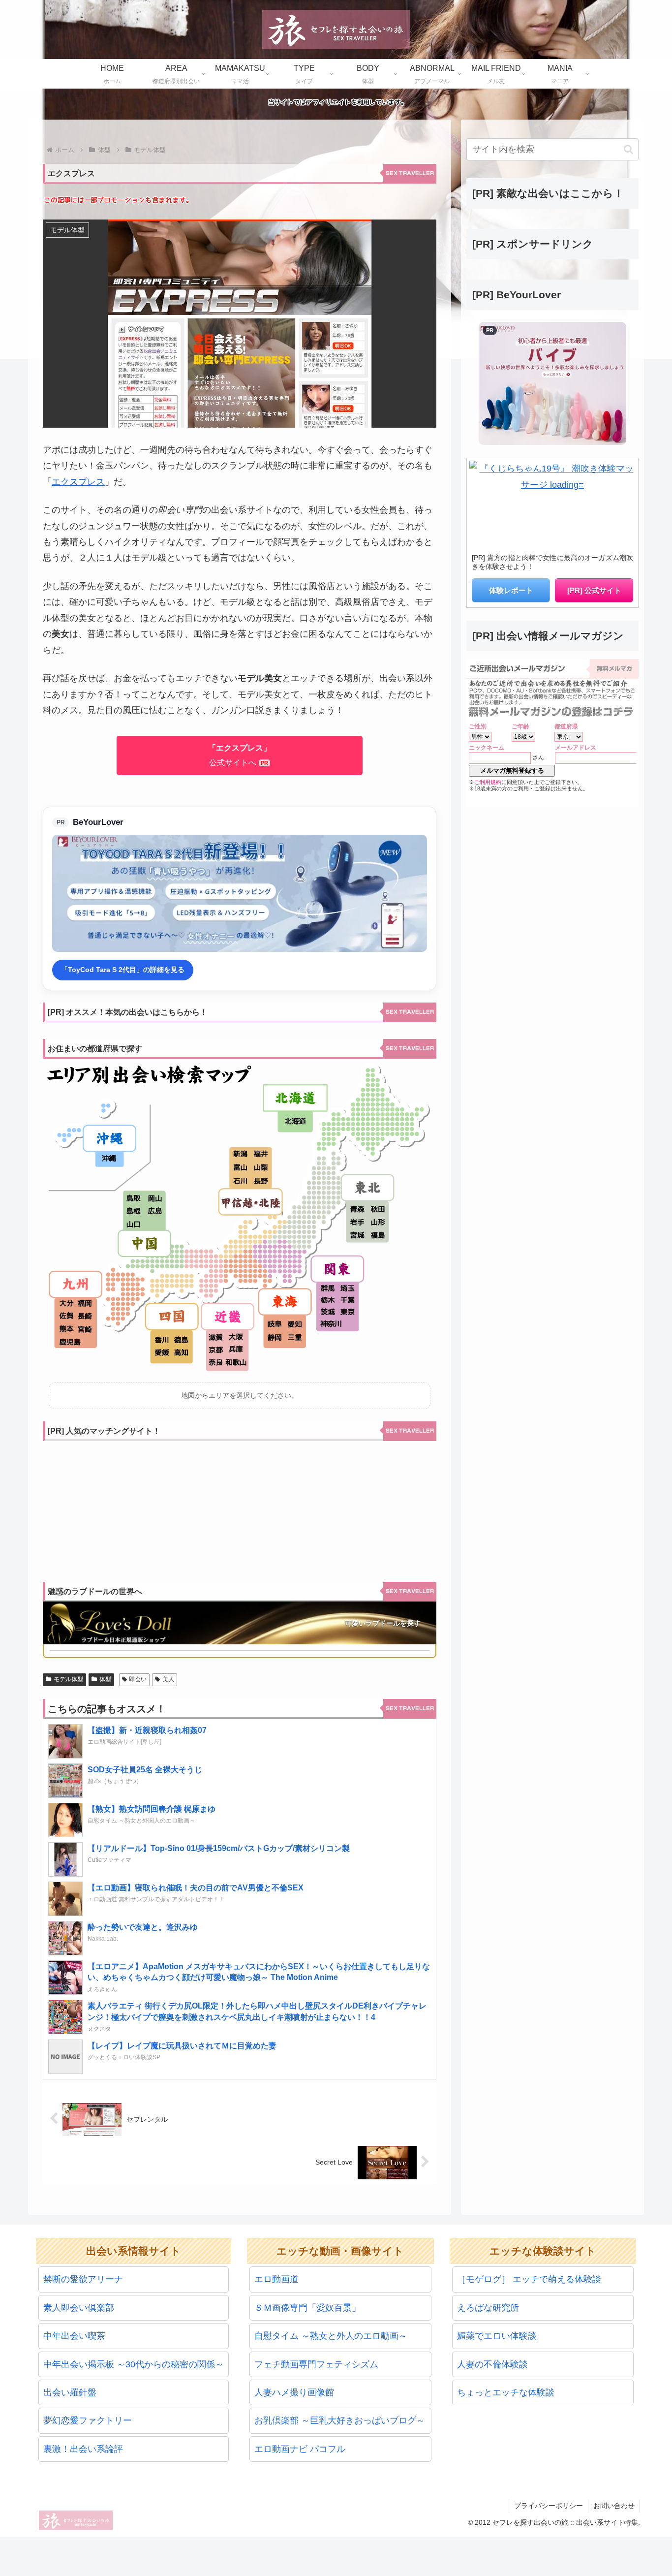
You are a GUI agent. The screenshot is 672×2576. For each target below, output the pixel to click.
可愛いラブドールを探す (383, 1623)
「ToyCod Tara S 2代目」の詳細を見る (123, 970)
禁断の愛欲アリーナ (83, 2279)
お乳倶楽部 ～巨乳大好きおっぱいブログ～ (340, 2420)
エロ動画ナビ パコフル (300, 2449)
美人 (168, 1679)
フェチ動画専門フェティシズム (316, 2364)
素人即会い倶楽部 (79, 2308)
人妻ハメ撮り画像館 (294, 2392)
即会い (138, 1679)
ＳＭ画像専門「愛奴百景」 (307, 2308)
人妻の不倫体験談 (492, 2364)
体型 (105, 1679)
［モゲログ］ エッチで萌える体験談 (529, 2279)
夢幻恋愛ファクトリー (88, 2420)
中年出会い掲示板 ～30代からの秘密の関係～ (134, 2364)
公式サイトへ (240, 755)
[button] (628, 149)
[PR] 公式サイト (594, 590)
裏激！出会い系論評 (83, 2449)
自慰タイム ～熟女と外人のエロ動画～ (331, 2336)
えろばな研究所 (488, 2308)
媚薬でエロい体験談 (497, 2336)
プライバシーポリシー (549, 2506)
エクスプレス (78, 482)
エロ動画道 (276, 2279)
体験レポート (511, 590)
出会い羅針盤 (70, 2392)
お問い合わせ (614, 2506)
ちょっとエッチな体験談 (506, 2392)
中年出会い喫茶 (74, 2336)
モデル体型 (68, 1679)
